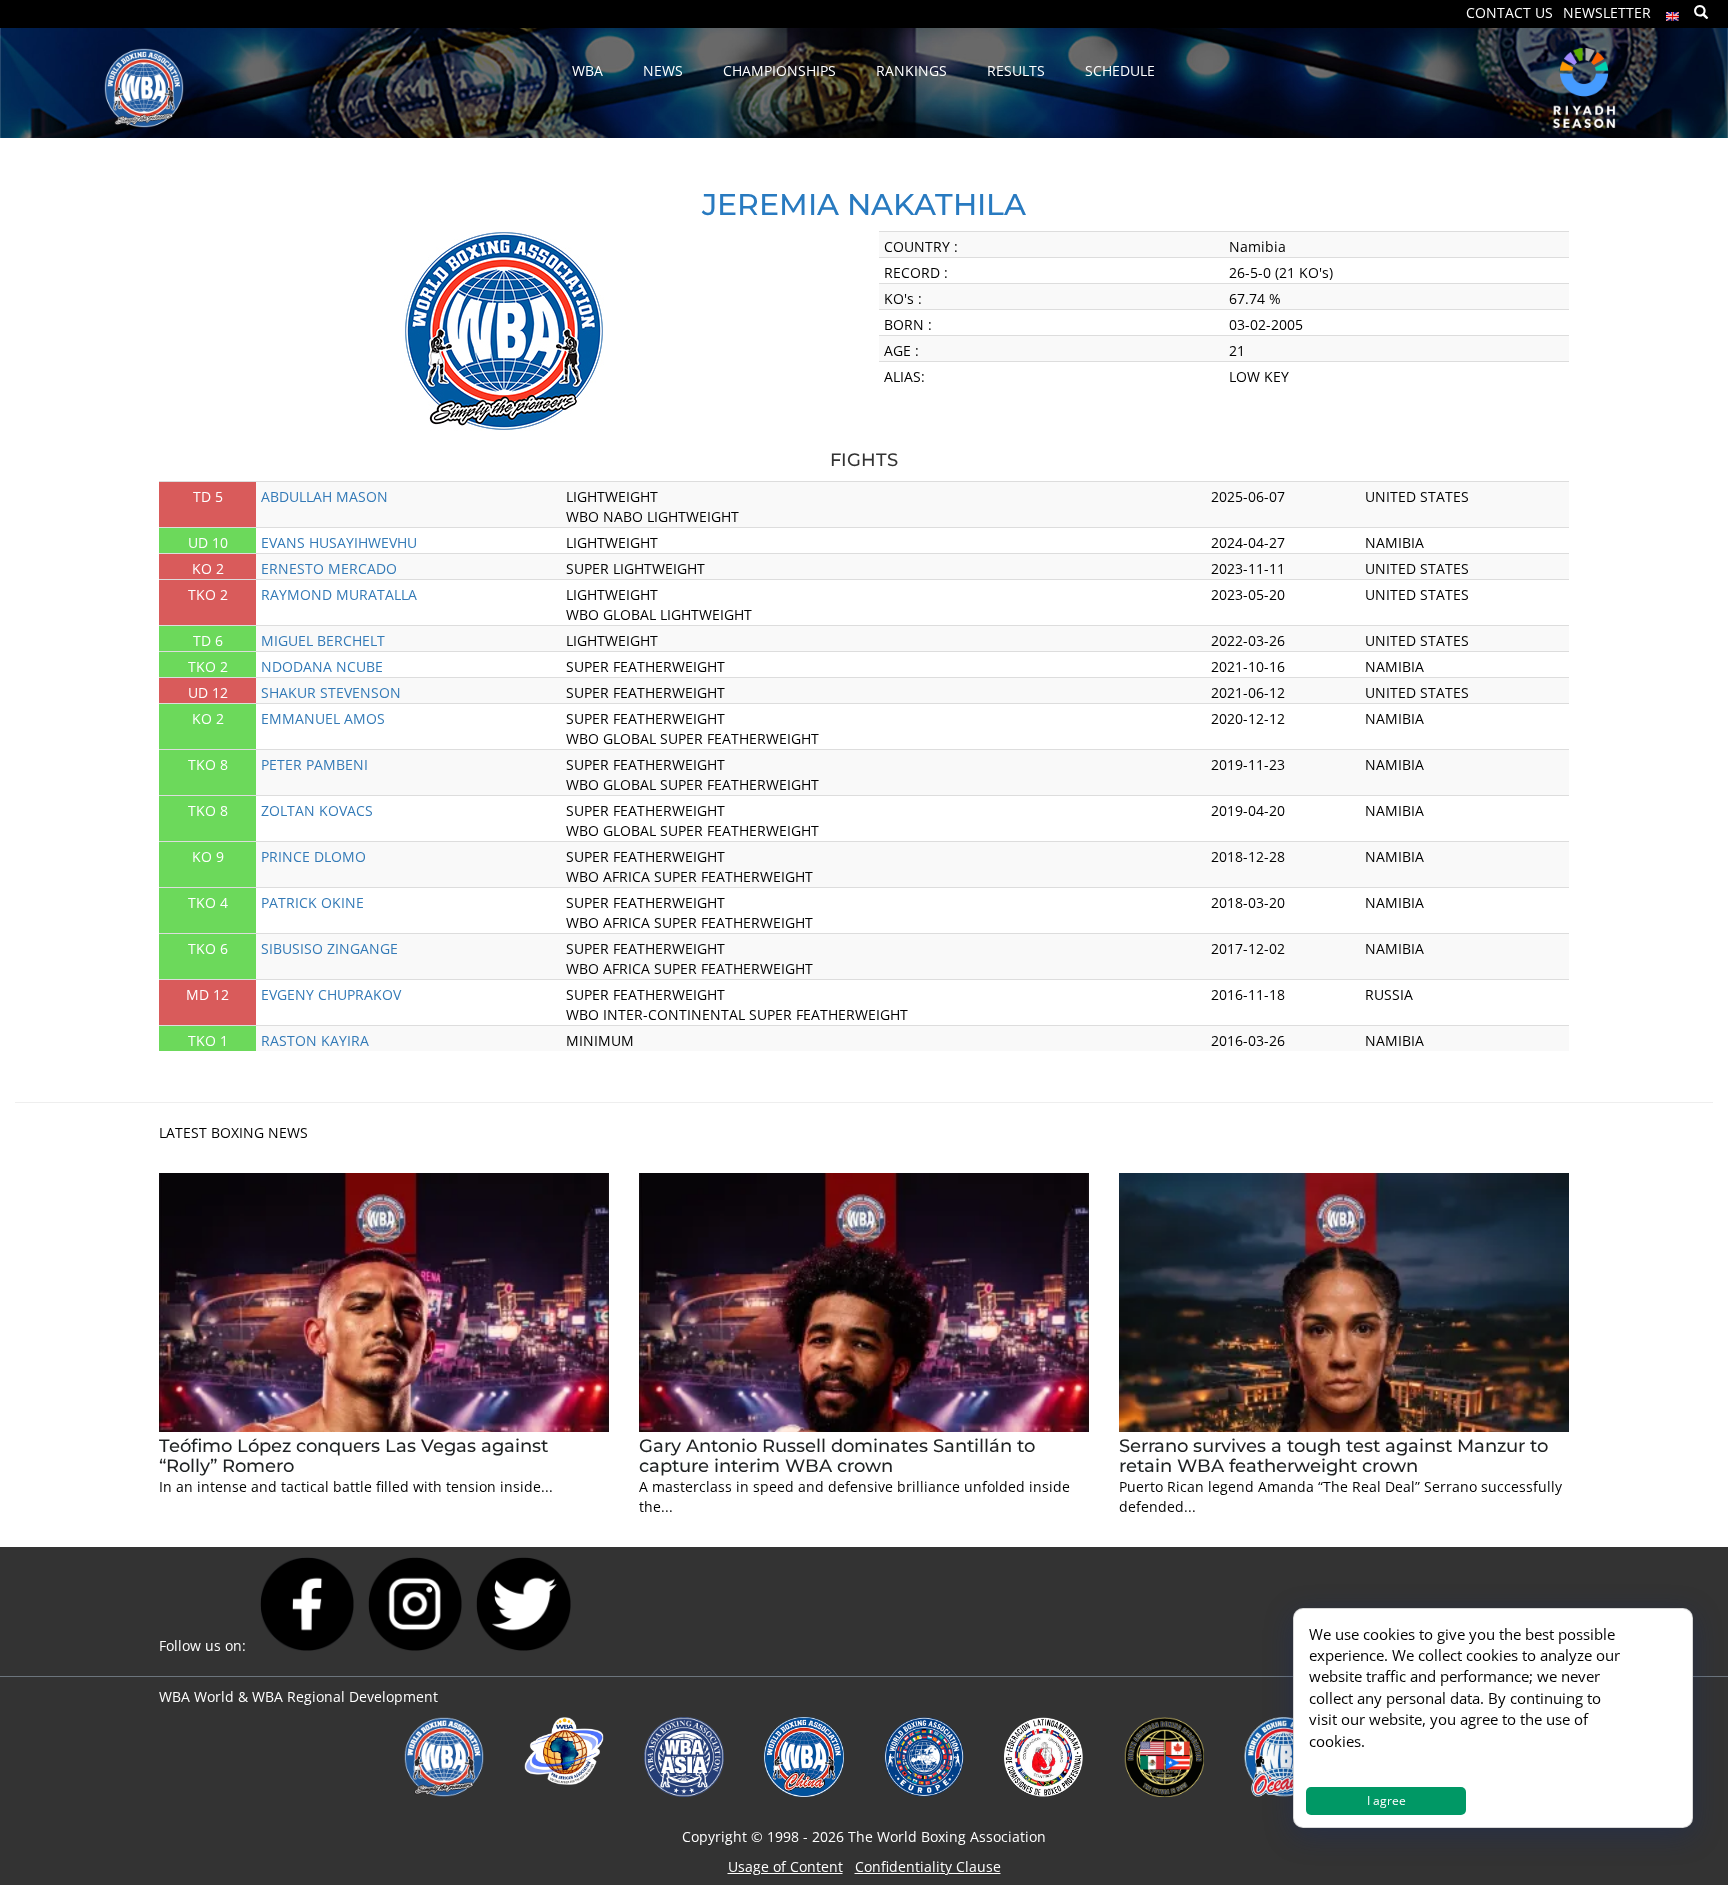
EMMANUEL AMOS (323, 718)
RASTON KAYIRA (315, 1040)
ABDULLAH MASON (324, 496)
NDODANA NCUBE (322, 666)
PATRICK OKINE (312, 902)
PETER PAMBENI (314, 764)
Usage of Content (785, 1866)
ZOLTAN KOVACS (317, 810)
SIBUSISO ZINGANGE (329, 948)
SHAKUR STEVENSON (331, 692)
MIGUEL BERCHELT (323, 640)
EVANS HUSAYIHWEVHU (339, 542)
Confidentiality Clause (928, 1866)
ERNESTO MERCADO (329, 568)
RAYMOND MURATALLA (339, 594)
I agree (1386, 1800)
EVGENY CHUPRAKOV (331, 994)
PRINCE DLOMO (313, 856)
